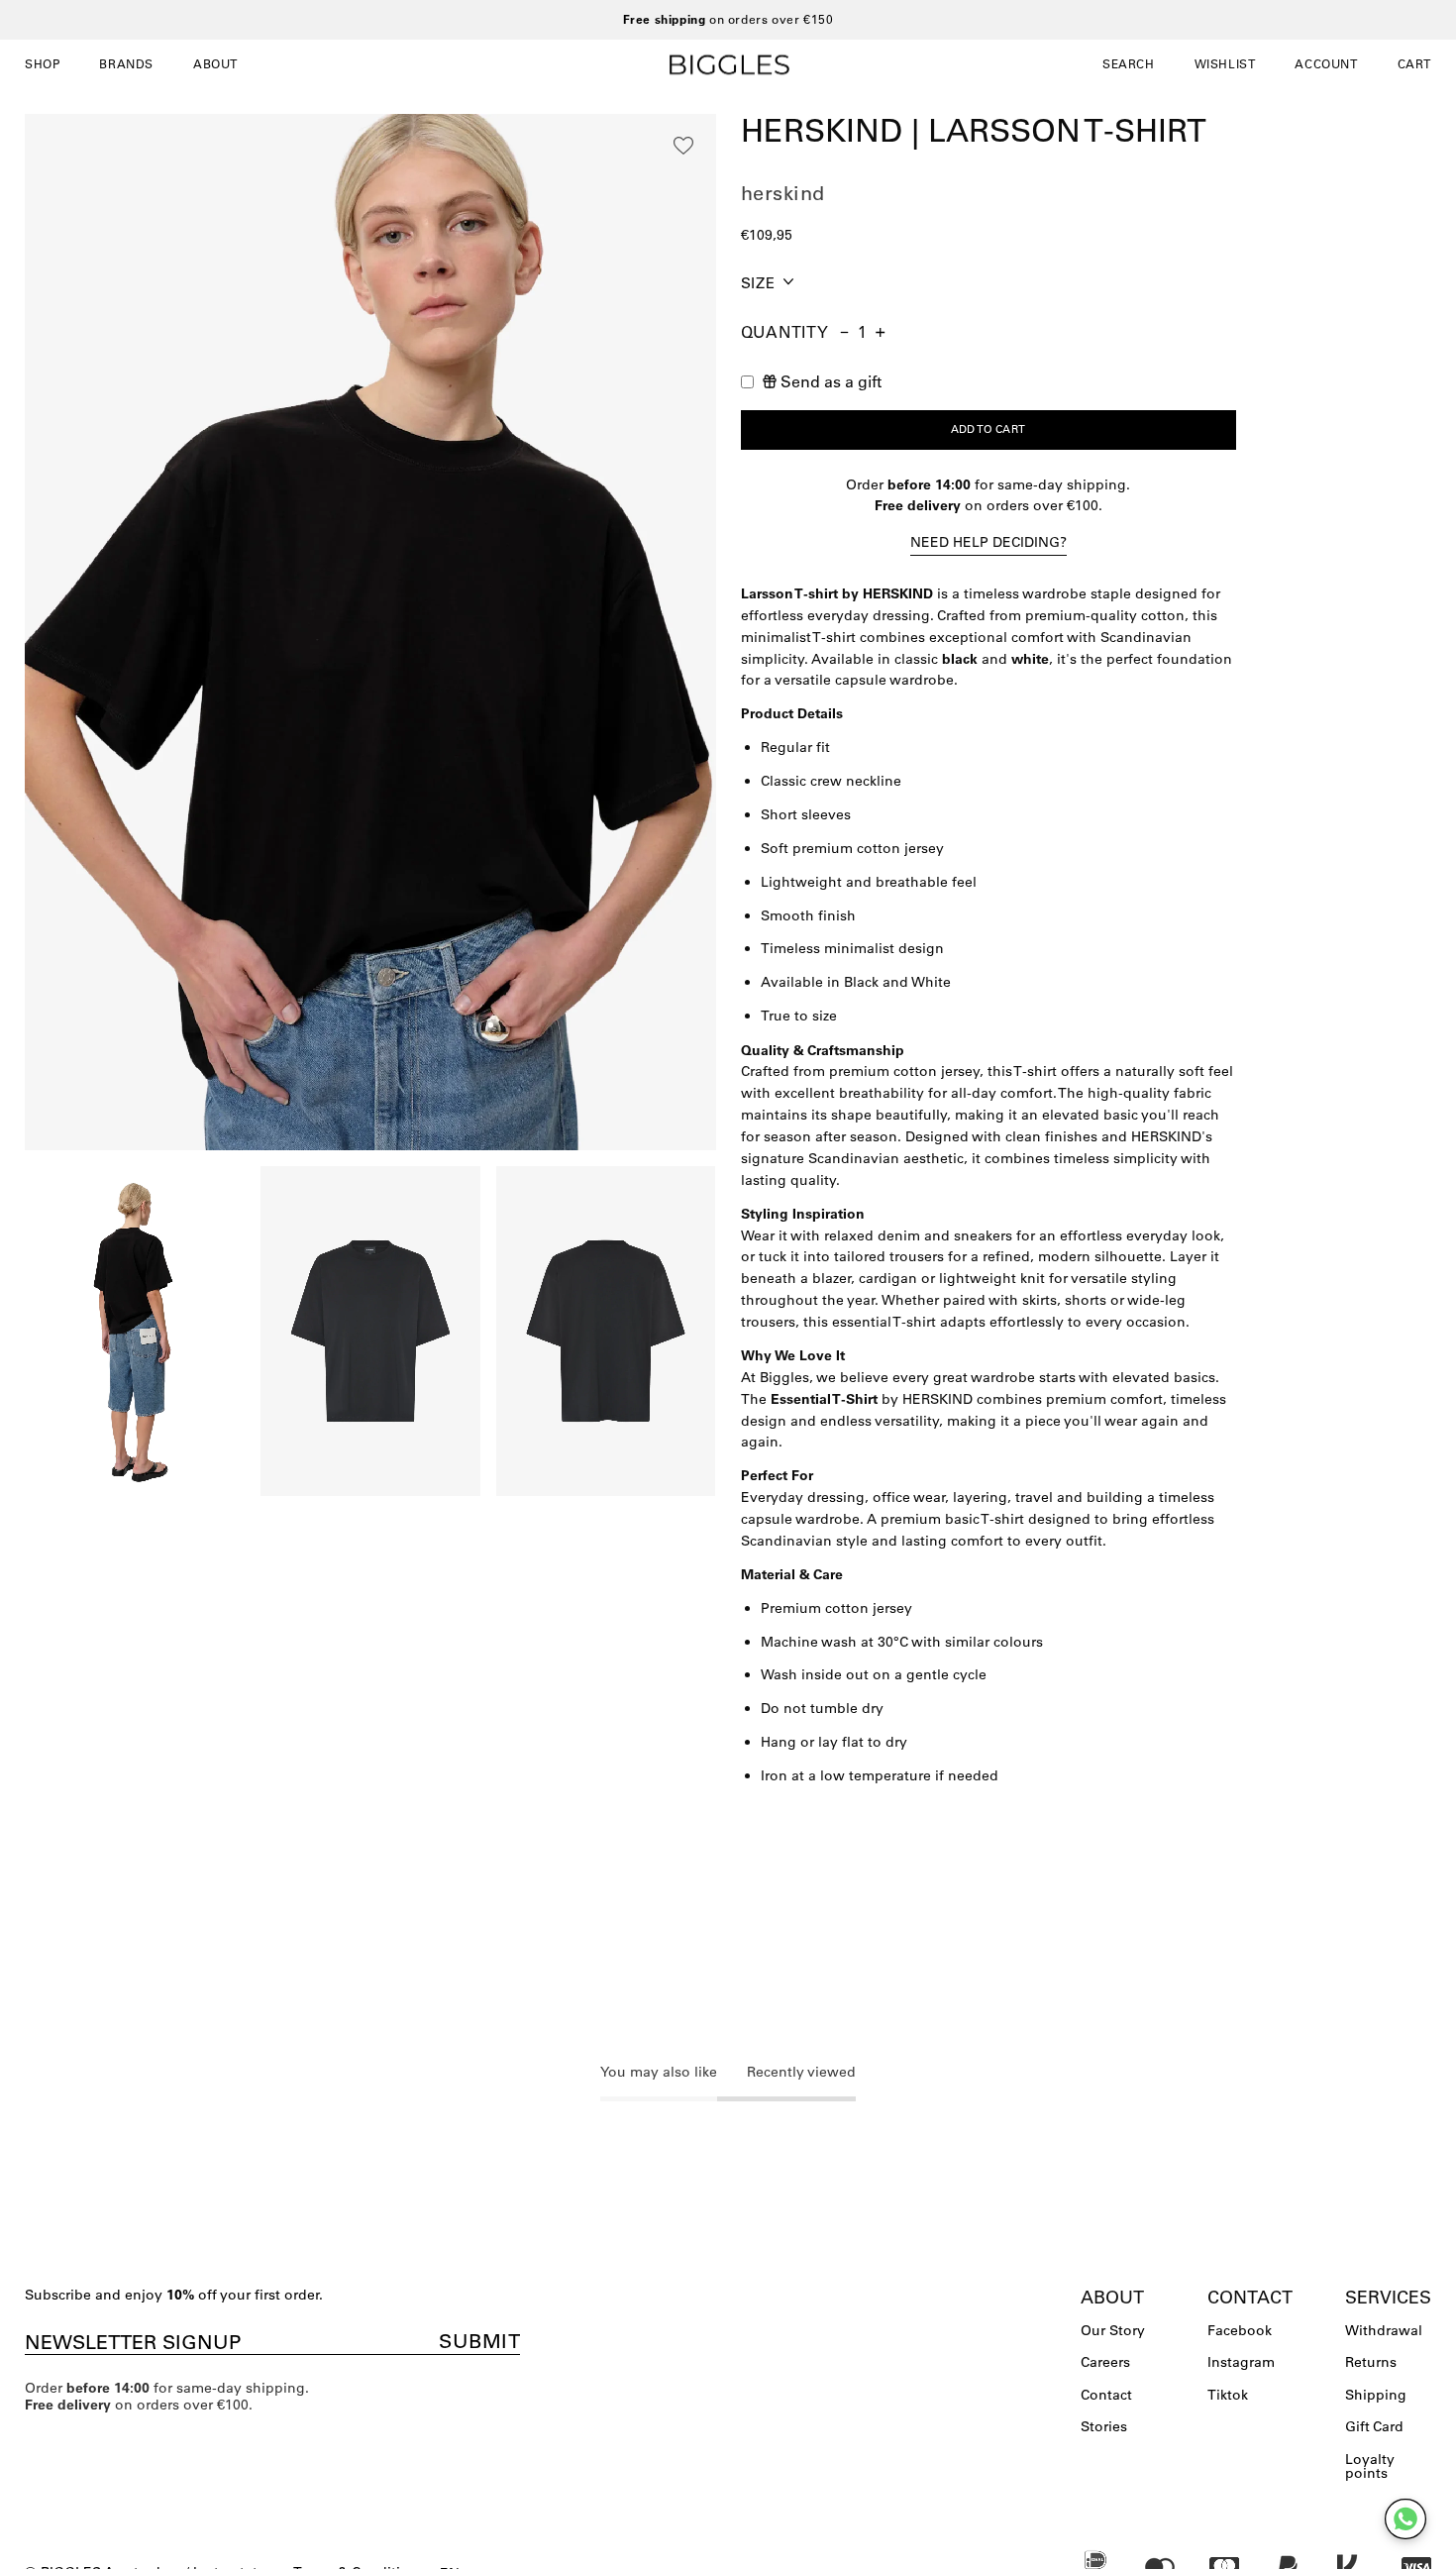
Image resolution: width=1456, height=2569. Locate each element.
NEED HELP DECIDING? (988, 542)
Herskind (783, 193)
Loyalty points (1370, 2466)
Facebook (1240, 2330)
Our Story (1113, 2330)
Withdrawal (1384, 2330)
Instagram (1241, 2362)
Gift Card (1374, 2426)
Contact (1106, 2395)
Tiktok (1228, 2395)
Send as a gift (831, 381)
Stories (1104, 2426)
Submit (479, 2341)
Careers (1105, 2362)
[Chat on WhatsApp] (1405, 2519)
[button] (1129, 64)
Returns (1371, 2362)
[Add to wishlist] (683, 146)
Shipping (1376, 2395)
